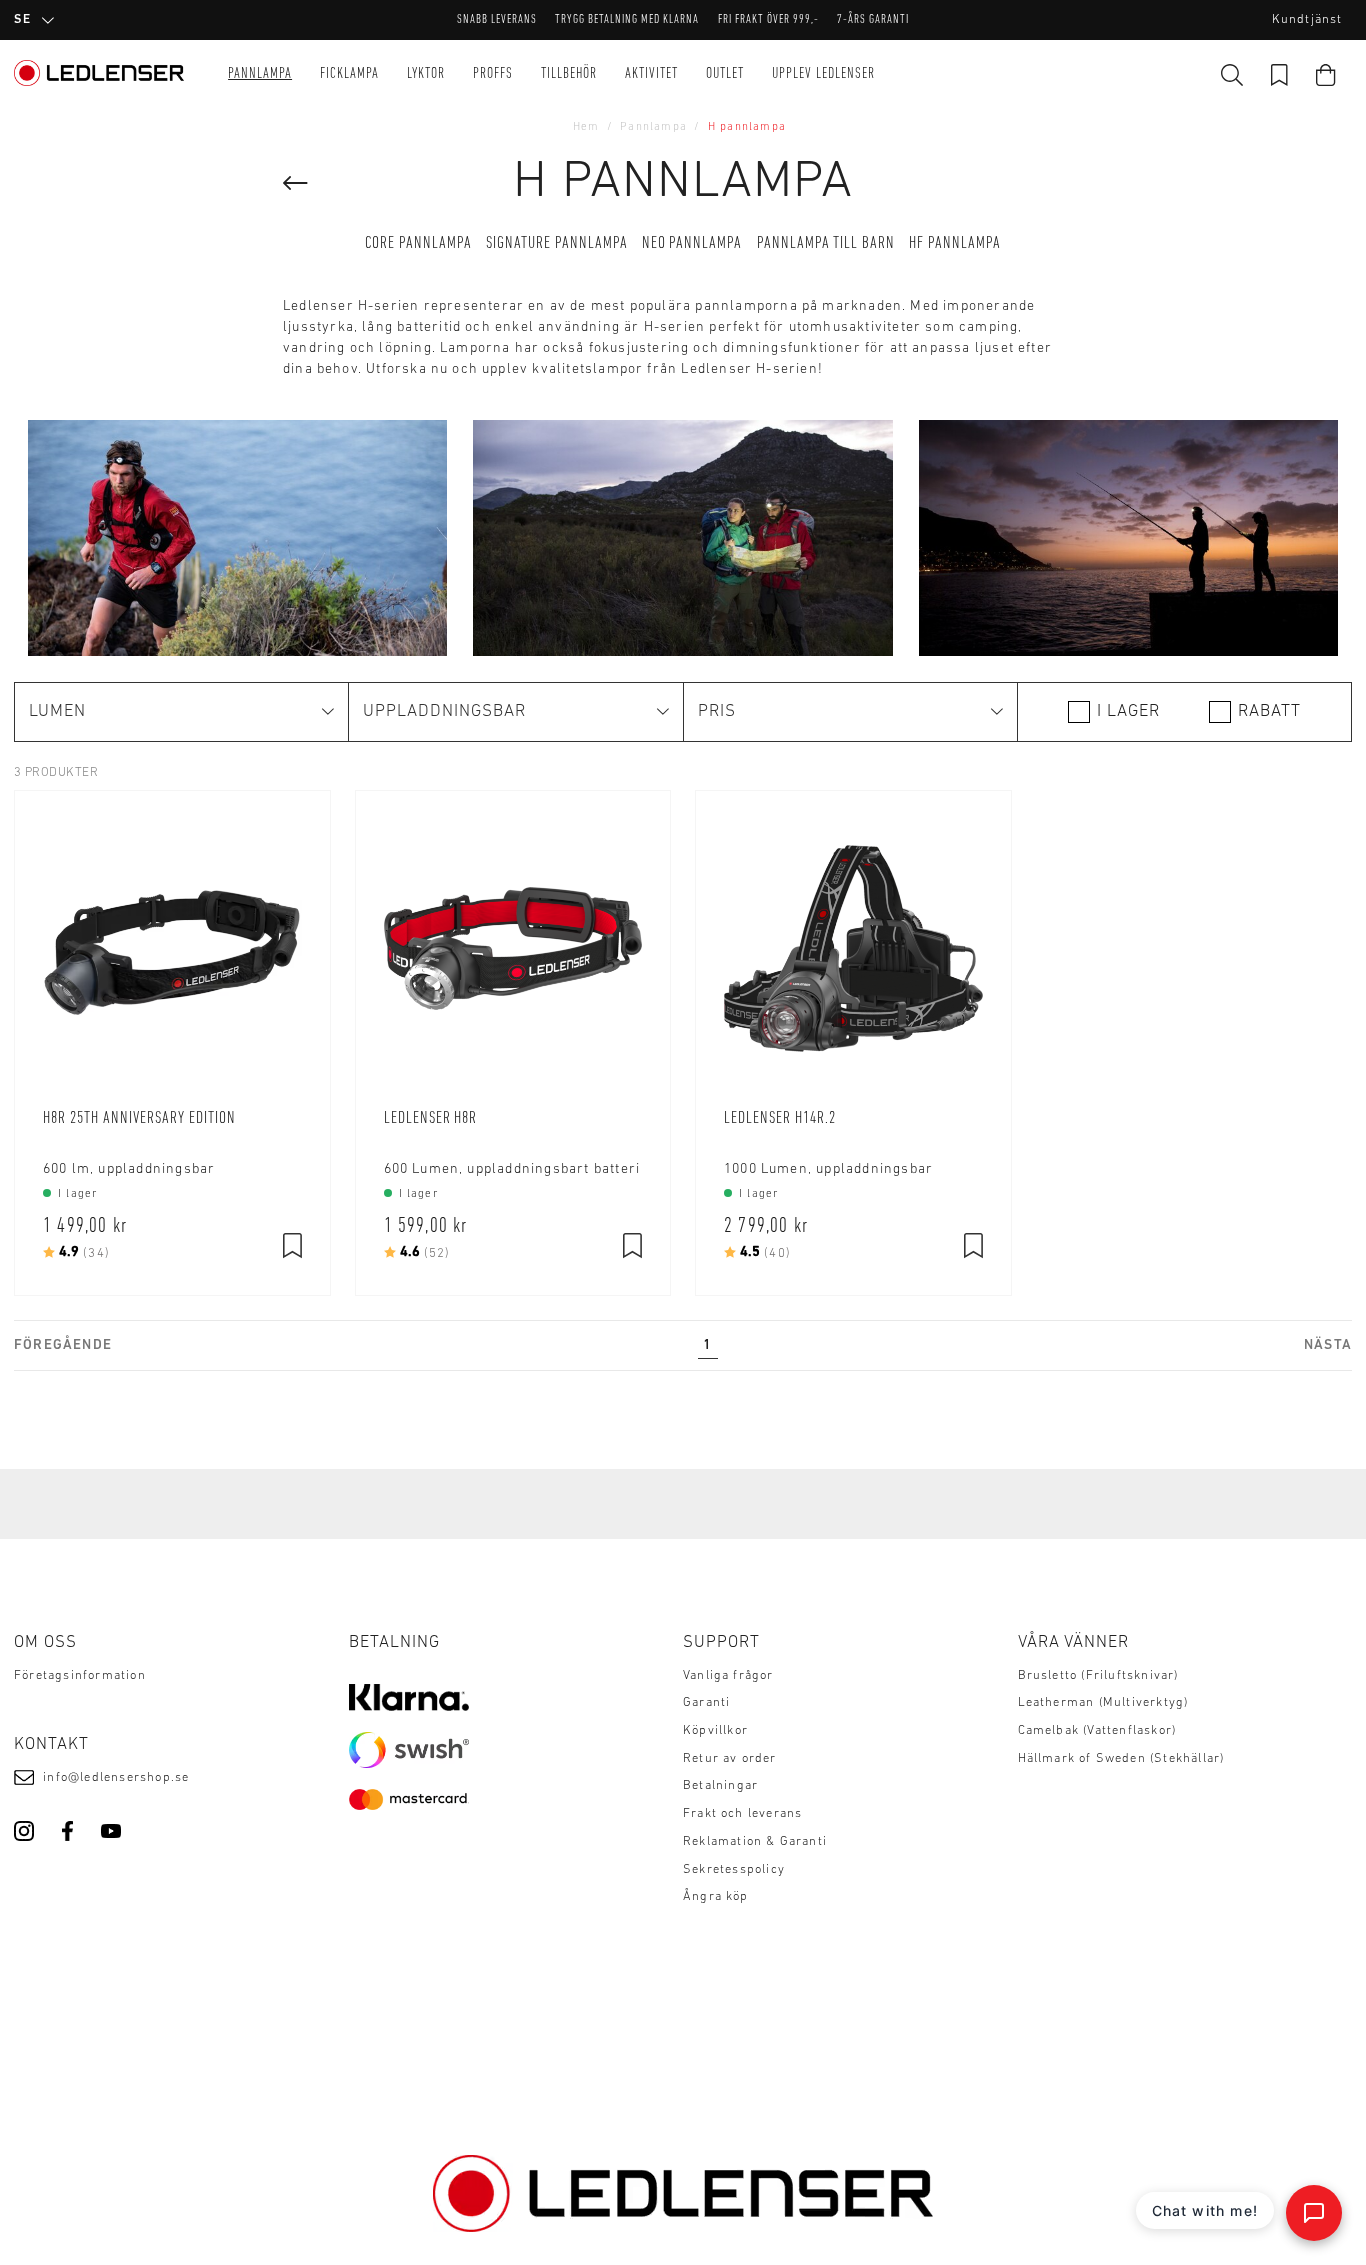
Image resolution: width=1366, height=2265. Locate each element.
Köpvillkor (715, 1731)
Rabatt (1269, 711)
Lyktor (426, 74)
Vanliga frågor (728, 1676)
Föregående (63, 1345)
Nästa (1328, 1345)
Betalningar (720, 1786)
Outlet (725, 74)
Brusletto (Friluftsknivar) (1098, 1676)
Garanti (706, 1703)
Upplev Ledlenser (823, 74)
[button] (181, 712)
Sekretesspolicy (734, 1870)
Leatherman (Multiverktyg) (1103, 1703)
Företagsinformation (80, 1676)
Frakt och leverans (742, 1814)
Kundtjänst (1307, 20)
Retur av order (730, 1759)
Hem (586, 127)
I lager (1128, 711)
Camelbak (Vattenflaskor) (1097, 1731)
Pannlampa (260, 74)
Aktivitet (651, 74)
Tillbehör (569, 74)
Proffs (493, 74)
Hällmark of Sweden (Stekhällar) (1121, 1759)
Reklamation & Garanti (755, 1842)
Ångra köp (716, 1897)
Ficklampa (349, 74)
